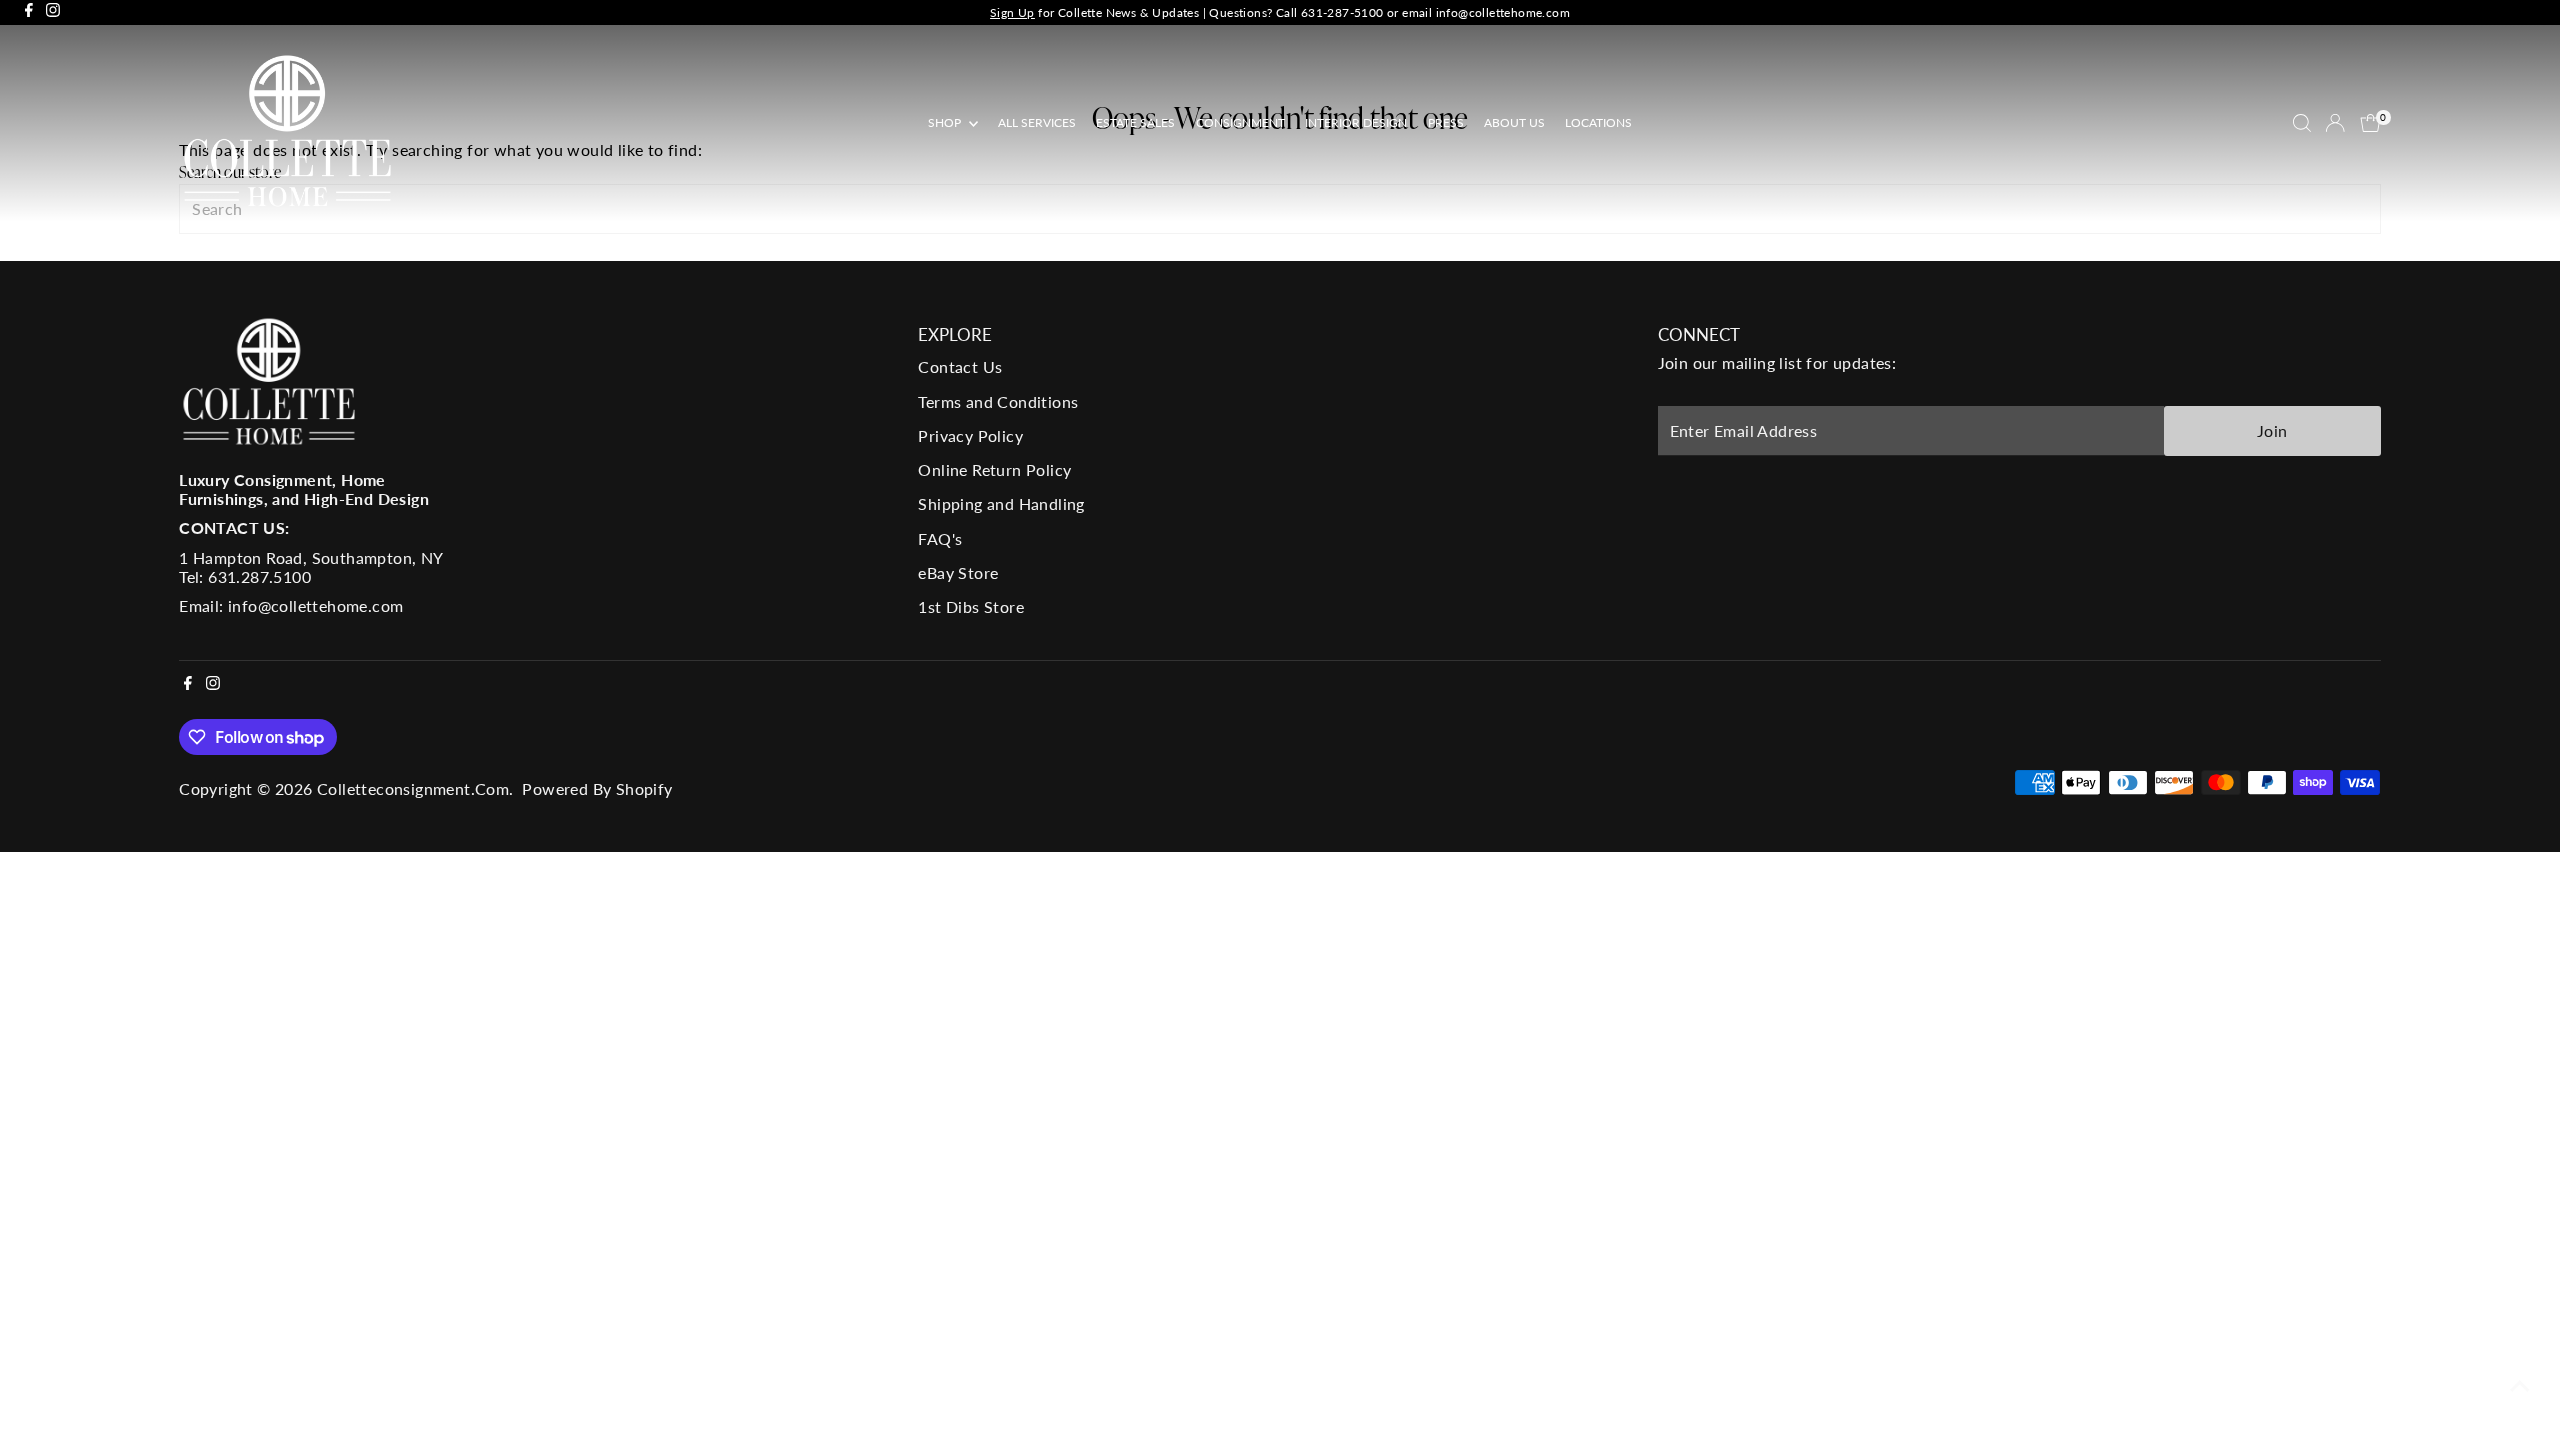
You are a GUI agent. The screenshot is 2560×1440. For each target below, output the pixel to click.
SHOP (946, 122)
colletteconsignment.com (413, 788)
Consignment (1240, 122)
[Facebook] (29, 12)
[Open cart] (2370, 123)
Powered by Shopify (597, 788)
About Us (1514, 122)
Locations (1598, 122)
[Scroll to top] (2520, 1385)
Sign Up (1012, 12)
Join (2272, 430)
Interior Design (1356, 122)
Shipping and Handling (1001, 503)
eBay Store (958, 572)
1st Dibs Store (971, 606)
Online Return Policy (994, 469)
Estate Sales (1135, 122)
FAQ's (940, 538)
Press (1446, 122)
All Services (1037, 122)
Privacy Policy (970, 435)
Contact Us (960, 366)
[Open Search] (2302, 123)
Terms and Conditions (998, 401)
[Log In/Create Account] (2335, 123)
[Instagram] (53, 12)
